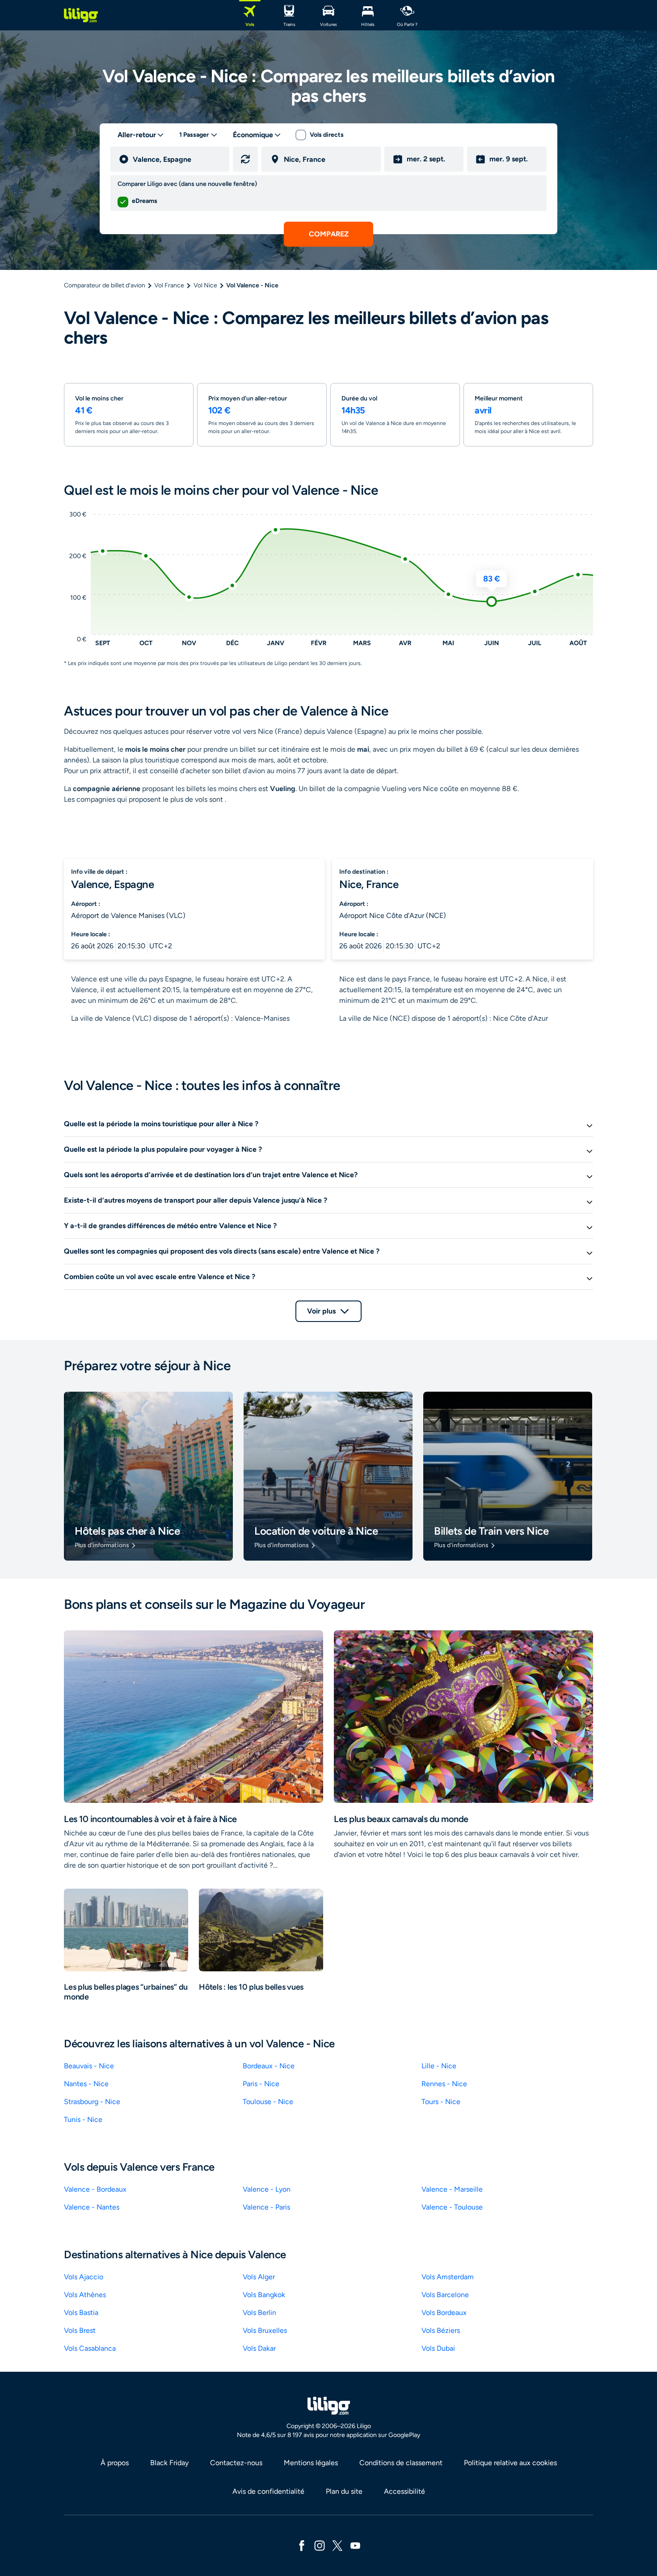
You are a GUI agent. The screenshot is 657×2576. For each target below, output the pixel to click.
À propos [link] (115, 2463)
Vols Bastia (81, 2313)
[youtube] (355, 2545)
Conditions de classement (401, 2463)
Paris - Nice (261, 2084)
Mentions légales (311, 2463)
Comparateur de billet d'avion (105, 285)
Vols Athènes (85, 2295)
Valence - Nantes (92, 2207)
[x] (337, 2545)
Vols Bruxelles (265, 2330)
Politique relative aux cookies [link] (510, 2463)
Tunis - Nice (83, 2119)
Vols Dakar (259, 2348)
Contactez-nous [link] (236, 2463)
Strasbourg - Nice (92, 2102)
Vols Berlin (259, 2313)
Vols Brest (80, 2330)
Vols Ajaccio (84, 2277)
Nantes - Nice (86, 2084)
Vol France (169, 285)
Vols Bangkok (264, 2295)
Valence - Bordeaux (95, 2189)
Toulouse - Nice (268, 2102)
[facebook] (302, 2545)
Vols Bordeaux (444, 2313)
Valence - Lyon (267, 2189)
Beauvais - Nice (89, 2066)
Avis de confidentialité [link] (268, 2491)
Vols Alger (259, 2277)
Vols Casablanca (90, 2348)
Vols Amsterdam (448, 2277)
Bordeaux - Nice (269, 2066)
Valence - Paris (266, 2207)
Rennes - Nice (444, 2084)
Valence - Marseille (452, 2189)
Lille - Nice (439, 2066)
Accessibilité (404, 2491)
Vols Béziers (441, 2330)
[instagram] (320, 2545)
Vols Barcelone (445, 2295)
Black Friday (169, 2463)
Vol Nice (205, 285)
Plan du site (344, 2491)
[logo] (81, 15)
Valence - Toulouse (452, 2207)
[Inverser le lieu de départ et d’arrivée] (245, 159)
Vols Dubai (438, 2348)
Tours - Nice (441, 2102)
